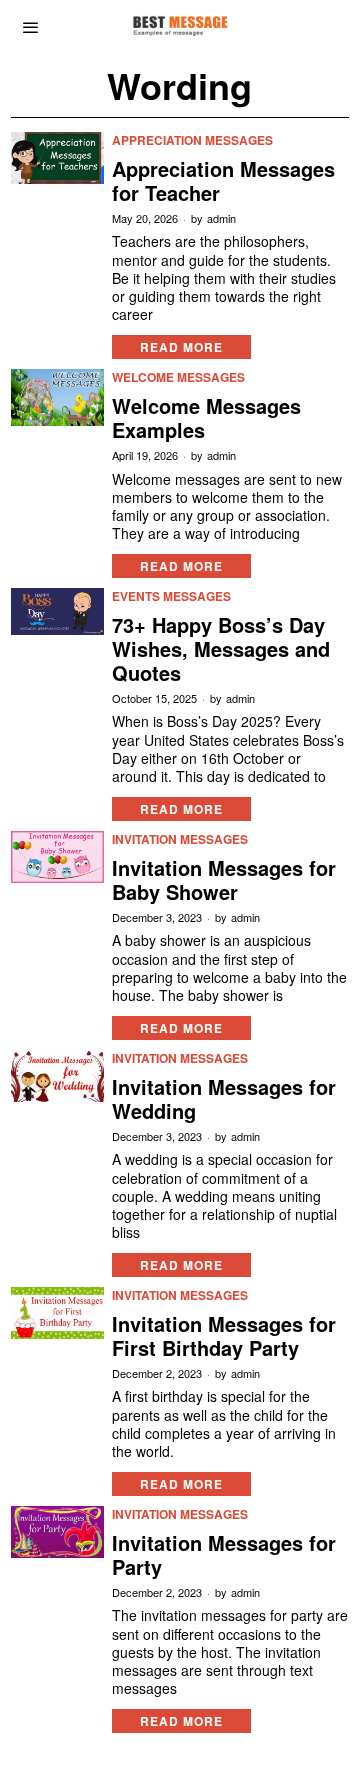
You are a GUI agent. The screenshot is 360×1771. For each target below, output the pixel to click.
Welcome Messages (178, 377)
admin (221, 218)
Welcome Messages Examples (206, 418)
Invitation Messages (180, 839)
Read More (181, 347)
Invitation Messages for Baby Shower (224, 880)
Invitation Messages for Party (224, 1555)
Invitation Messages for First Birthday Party (224, 1336)
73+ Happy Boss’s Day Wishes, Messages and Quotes (221, 649)
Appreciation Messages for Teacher (223, 181)
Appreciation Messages (192, 140)
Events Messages (171, 596)
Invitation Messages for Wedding (224, 1099)
